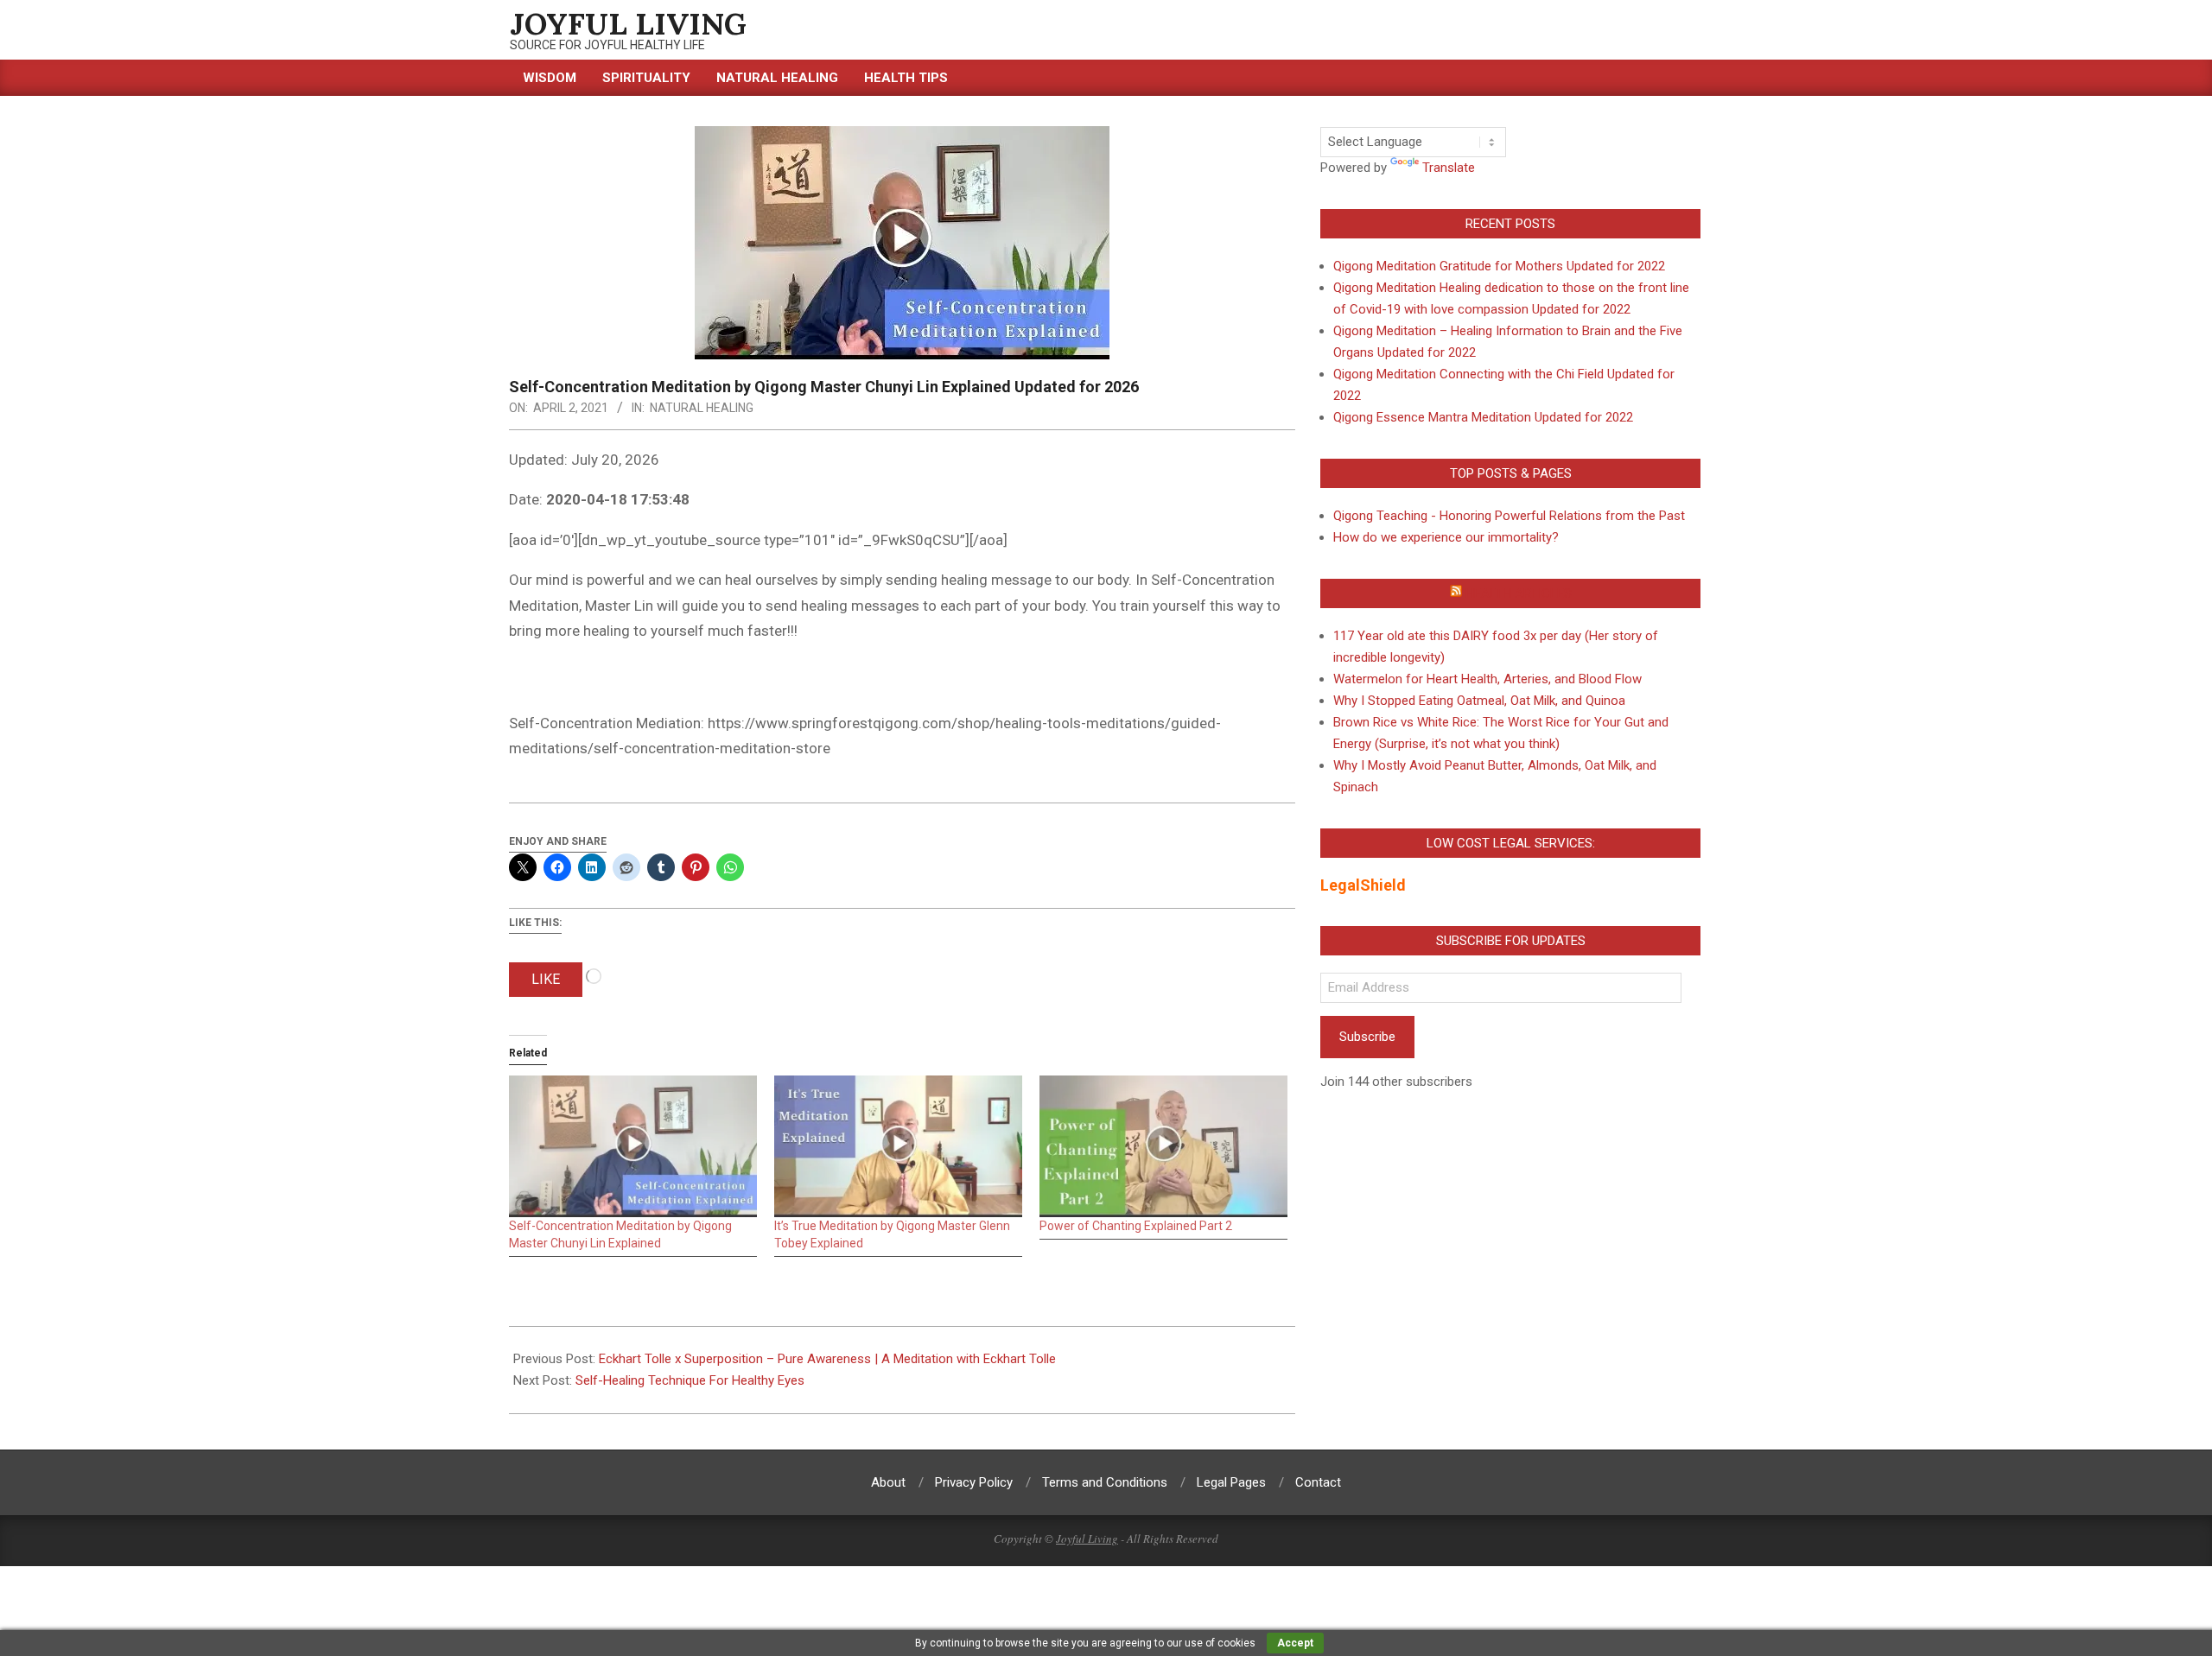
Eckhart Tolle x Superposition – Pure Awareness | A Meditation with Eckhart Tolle (827, 1359)
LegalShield (1363, 885)
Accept (1295, 1643)
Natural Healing (702, 408)
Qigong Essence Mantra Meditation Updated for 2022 (1483, 417)
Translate (1449, 168)
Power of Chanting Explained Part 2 (1136, 1226)
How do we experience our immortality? (1446, 537)
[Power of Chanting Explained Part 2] (1163, 1146)
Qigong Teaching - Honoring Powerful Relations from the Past (1509, 516)
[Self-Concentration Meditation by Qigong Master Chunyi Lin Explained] (633, 1146)
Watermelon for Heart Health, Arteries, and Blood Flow (1487, 679)
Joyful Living (1087, 1539)
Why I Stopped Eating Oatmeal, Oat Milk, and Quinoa (1479, 701)
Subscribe (1367, 1037)
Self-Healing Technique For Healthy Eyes (690, 1380)
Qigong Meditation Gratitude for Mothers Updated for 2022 (1499, 266)
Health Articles (1519, 593)
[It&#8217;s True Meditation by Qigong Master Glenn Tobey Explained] (898, 1146)
